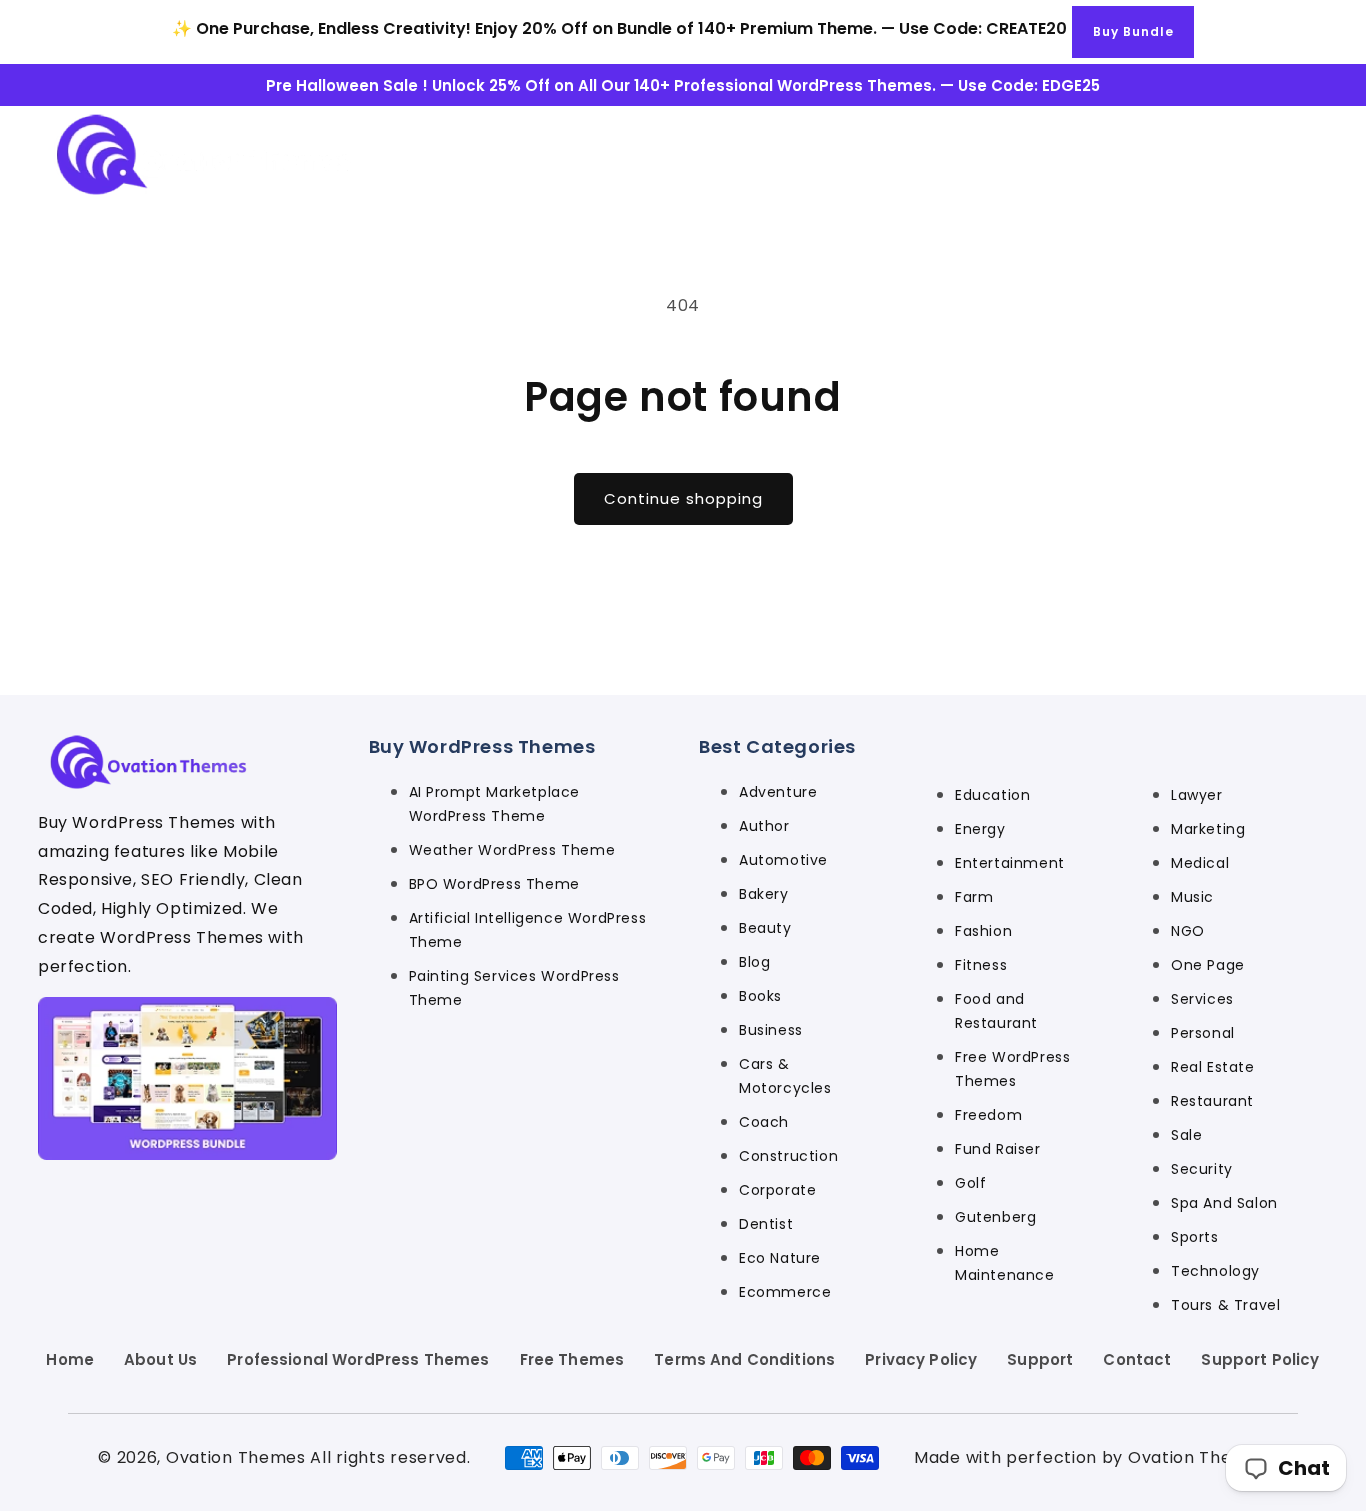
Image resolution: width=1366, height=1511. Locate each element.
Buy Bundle (1133, 31)
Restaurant (1212, 1101)
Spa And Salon (1224, 1203)
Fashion (983, 931)
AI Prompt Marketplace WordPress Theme (495, 804)
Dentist (766, 1224)
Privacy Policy (921, 1359)
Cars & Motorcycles (785, 1076)
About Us (160, 1359)
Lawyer (1197, 795)
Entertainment (1010, 863)
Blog (754, 962)
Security (1202, 1169)
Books (760, 996)
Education (992, 795)
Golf (970, 1183)
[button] (1298, 154)
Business (771, 1030)
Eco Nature (780, 1258)
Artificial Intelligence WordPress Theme (528, 930)
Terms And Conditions (744, 1359)
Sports (1195, 1237)
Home (70, 1359)
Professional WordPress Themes (358, 1359)
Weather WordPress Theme (512, 850)
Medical (1200, 863)
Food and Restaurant (996, 1011)
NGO (1188, 931)
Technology (1215, 1271)
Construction (788, 1156)
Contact (1137, 1359)
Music (1192, 897)
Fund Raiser (998, 1149)
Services (1202, 999)
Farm (974, 897)
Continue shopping (683, 498)
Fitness (981, 965)
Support (1040, 1359)
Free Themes (572, 1359)
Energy (980, 829)
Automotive (783, 860)
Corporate (777, 1190)
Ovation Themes (236, 1457)
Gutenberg (995, 1217)
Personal (1203, 1033)
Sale (1186, 1135)
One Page (1208, 965)
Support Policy (1260, 1359)
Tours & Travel (1225, 1305)
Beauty (765, 928)
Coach (764, 1122)
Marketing (1208, 829)
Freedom (988, 1115)
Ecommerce (785, 1292)
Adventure (778, 792)
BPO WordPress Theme (494, 884)
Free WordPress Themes (1012, 1069)
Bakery (764, 894)
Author (764, 826)
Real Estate (1213, 1067)
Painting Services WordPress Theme (514, 988)
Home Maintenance (1005, 1263)
